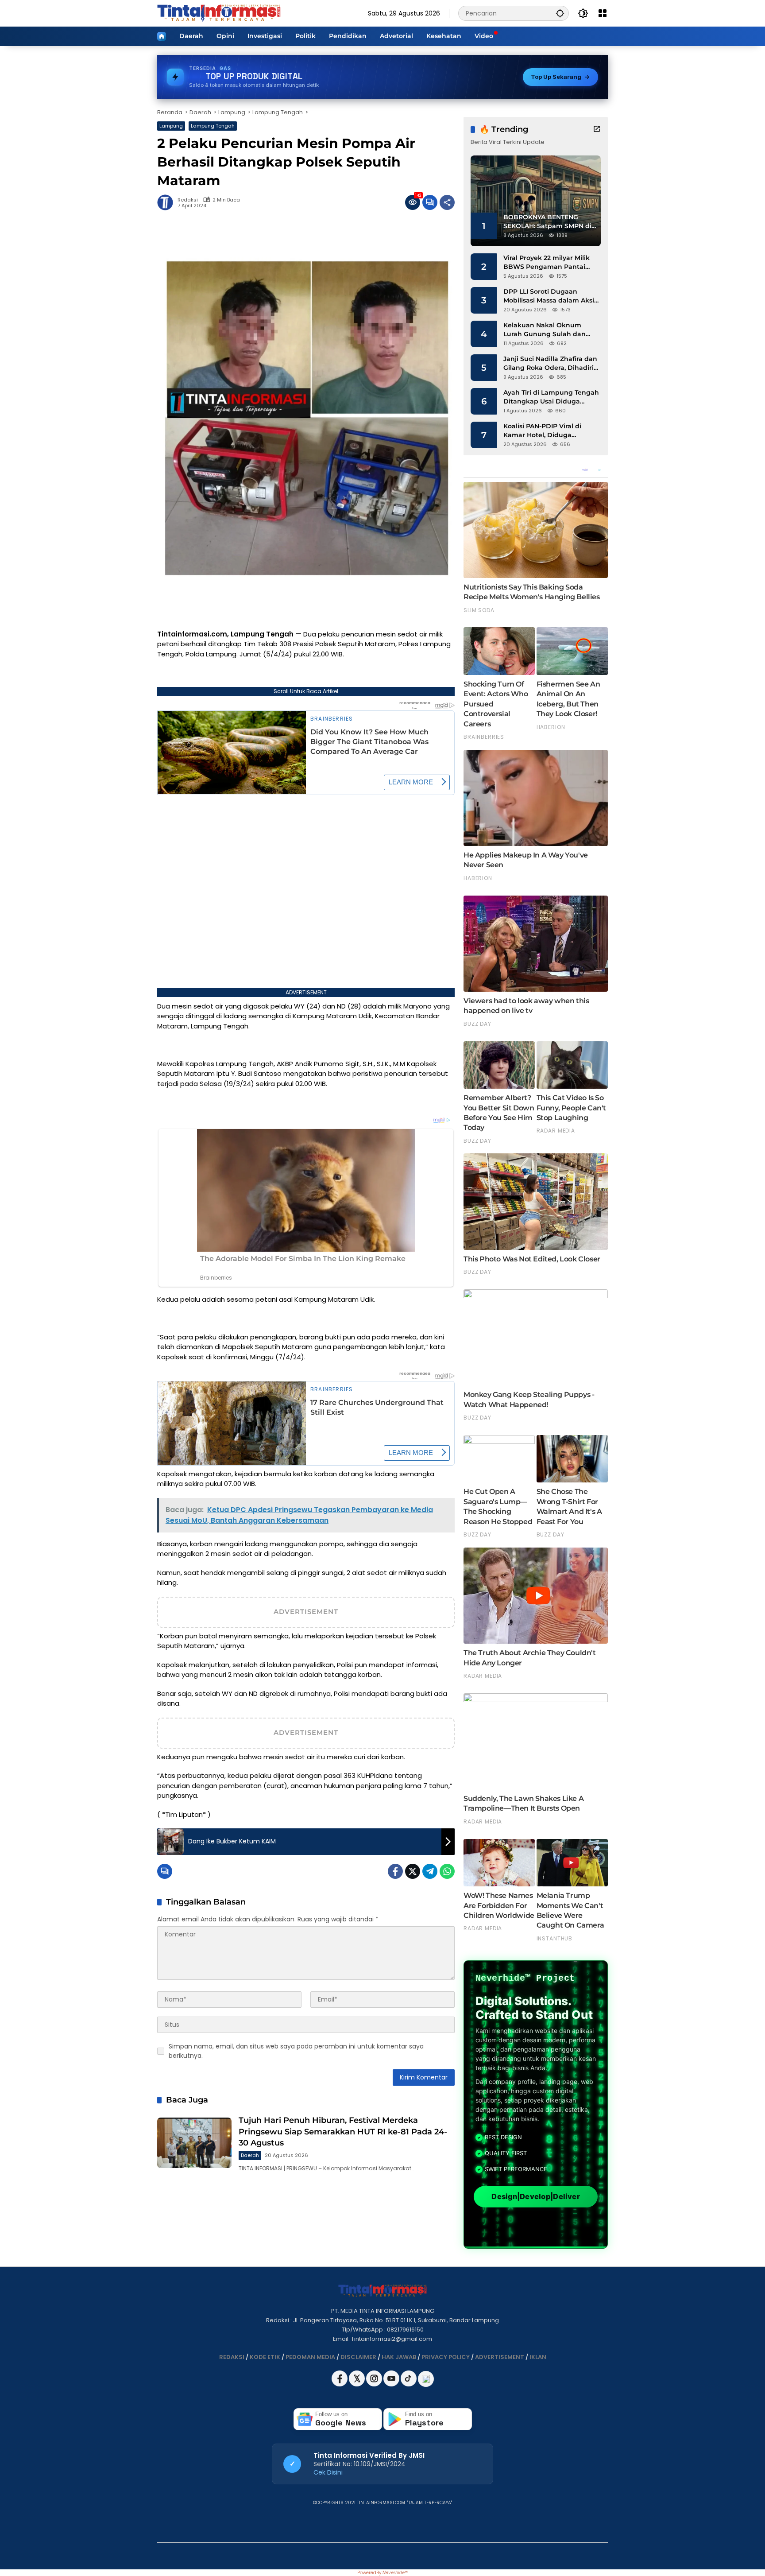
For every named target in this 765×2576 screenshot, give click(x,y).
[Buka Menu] (603, 13)
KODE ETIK (265, 2357)
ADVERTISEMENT (500, 2357)
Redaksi (188, 200)
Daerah (250, 2155)
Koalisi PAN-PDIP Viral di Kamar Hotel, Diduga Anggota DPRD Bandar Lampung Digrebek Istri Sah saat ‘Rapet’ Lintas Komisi (549, 431)
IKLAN (538, 2357)
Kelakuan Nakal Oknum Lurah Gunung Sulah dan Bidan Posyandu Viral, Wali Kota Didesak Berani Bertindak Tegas (547, 330)
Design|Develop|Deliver (535, 2197)
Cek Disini (328, 2472)
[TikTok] (409, 2384)
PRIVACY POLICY (446, 2357)
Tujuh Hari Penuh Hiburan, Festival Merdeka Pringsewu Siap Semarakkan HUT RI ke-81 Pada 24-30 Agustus (343, 2131)
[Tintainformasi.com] (219, 13)
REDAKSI (232, 2357)
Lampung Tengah (213, 126)
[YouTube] (392, 2384)
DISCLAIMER (358, 2357)
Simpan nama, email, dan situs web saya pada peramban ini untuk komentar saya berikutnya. (296, 2051)
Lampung (171, 126)
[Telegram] (430, 1871)
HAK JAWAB (399, 2357)
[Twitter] (413, 1871)
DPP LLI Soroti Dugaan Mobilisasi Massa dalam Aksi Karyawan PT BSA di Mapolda (551, 296)
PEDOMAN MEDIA (310, 2357)
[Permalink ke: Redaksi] (167, 202)
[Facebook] (395, 1871)
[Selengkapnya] (597, 129)
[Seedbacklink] (426, 2379)
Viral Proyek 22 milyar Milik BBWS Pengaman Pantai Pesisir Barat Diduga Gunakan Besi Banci (547, 262)
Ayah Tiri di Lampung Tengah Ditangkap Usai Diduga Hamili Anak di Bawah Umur (551, 397)
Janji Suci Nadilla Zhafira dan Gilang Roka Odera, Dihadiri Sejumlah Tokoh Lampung (550, 363)
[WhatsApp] (447, 1871)
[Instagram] (375, 2384)
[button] (560, 13)
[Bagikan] (447, 202)
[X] (357, 2384)
